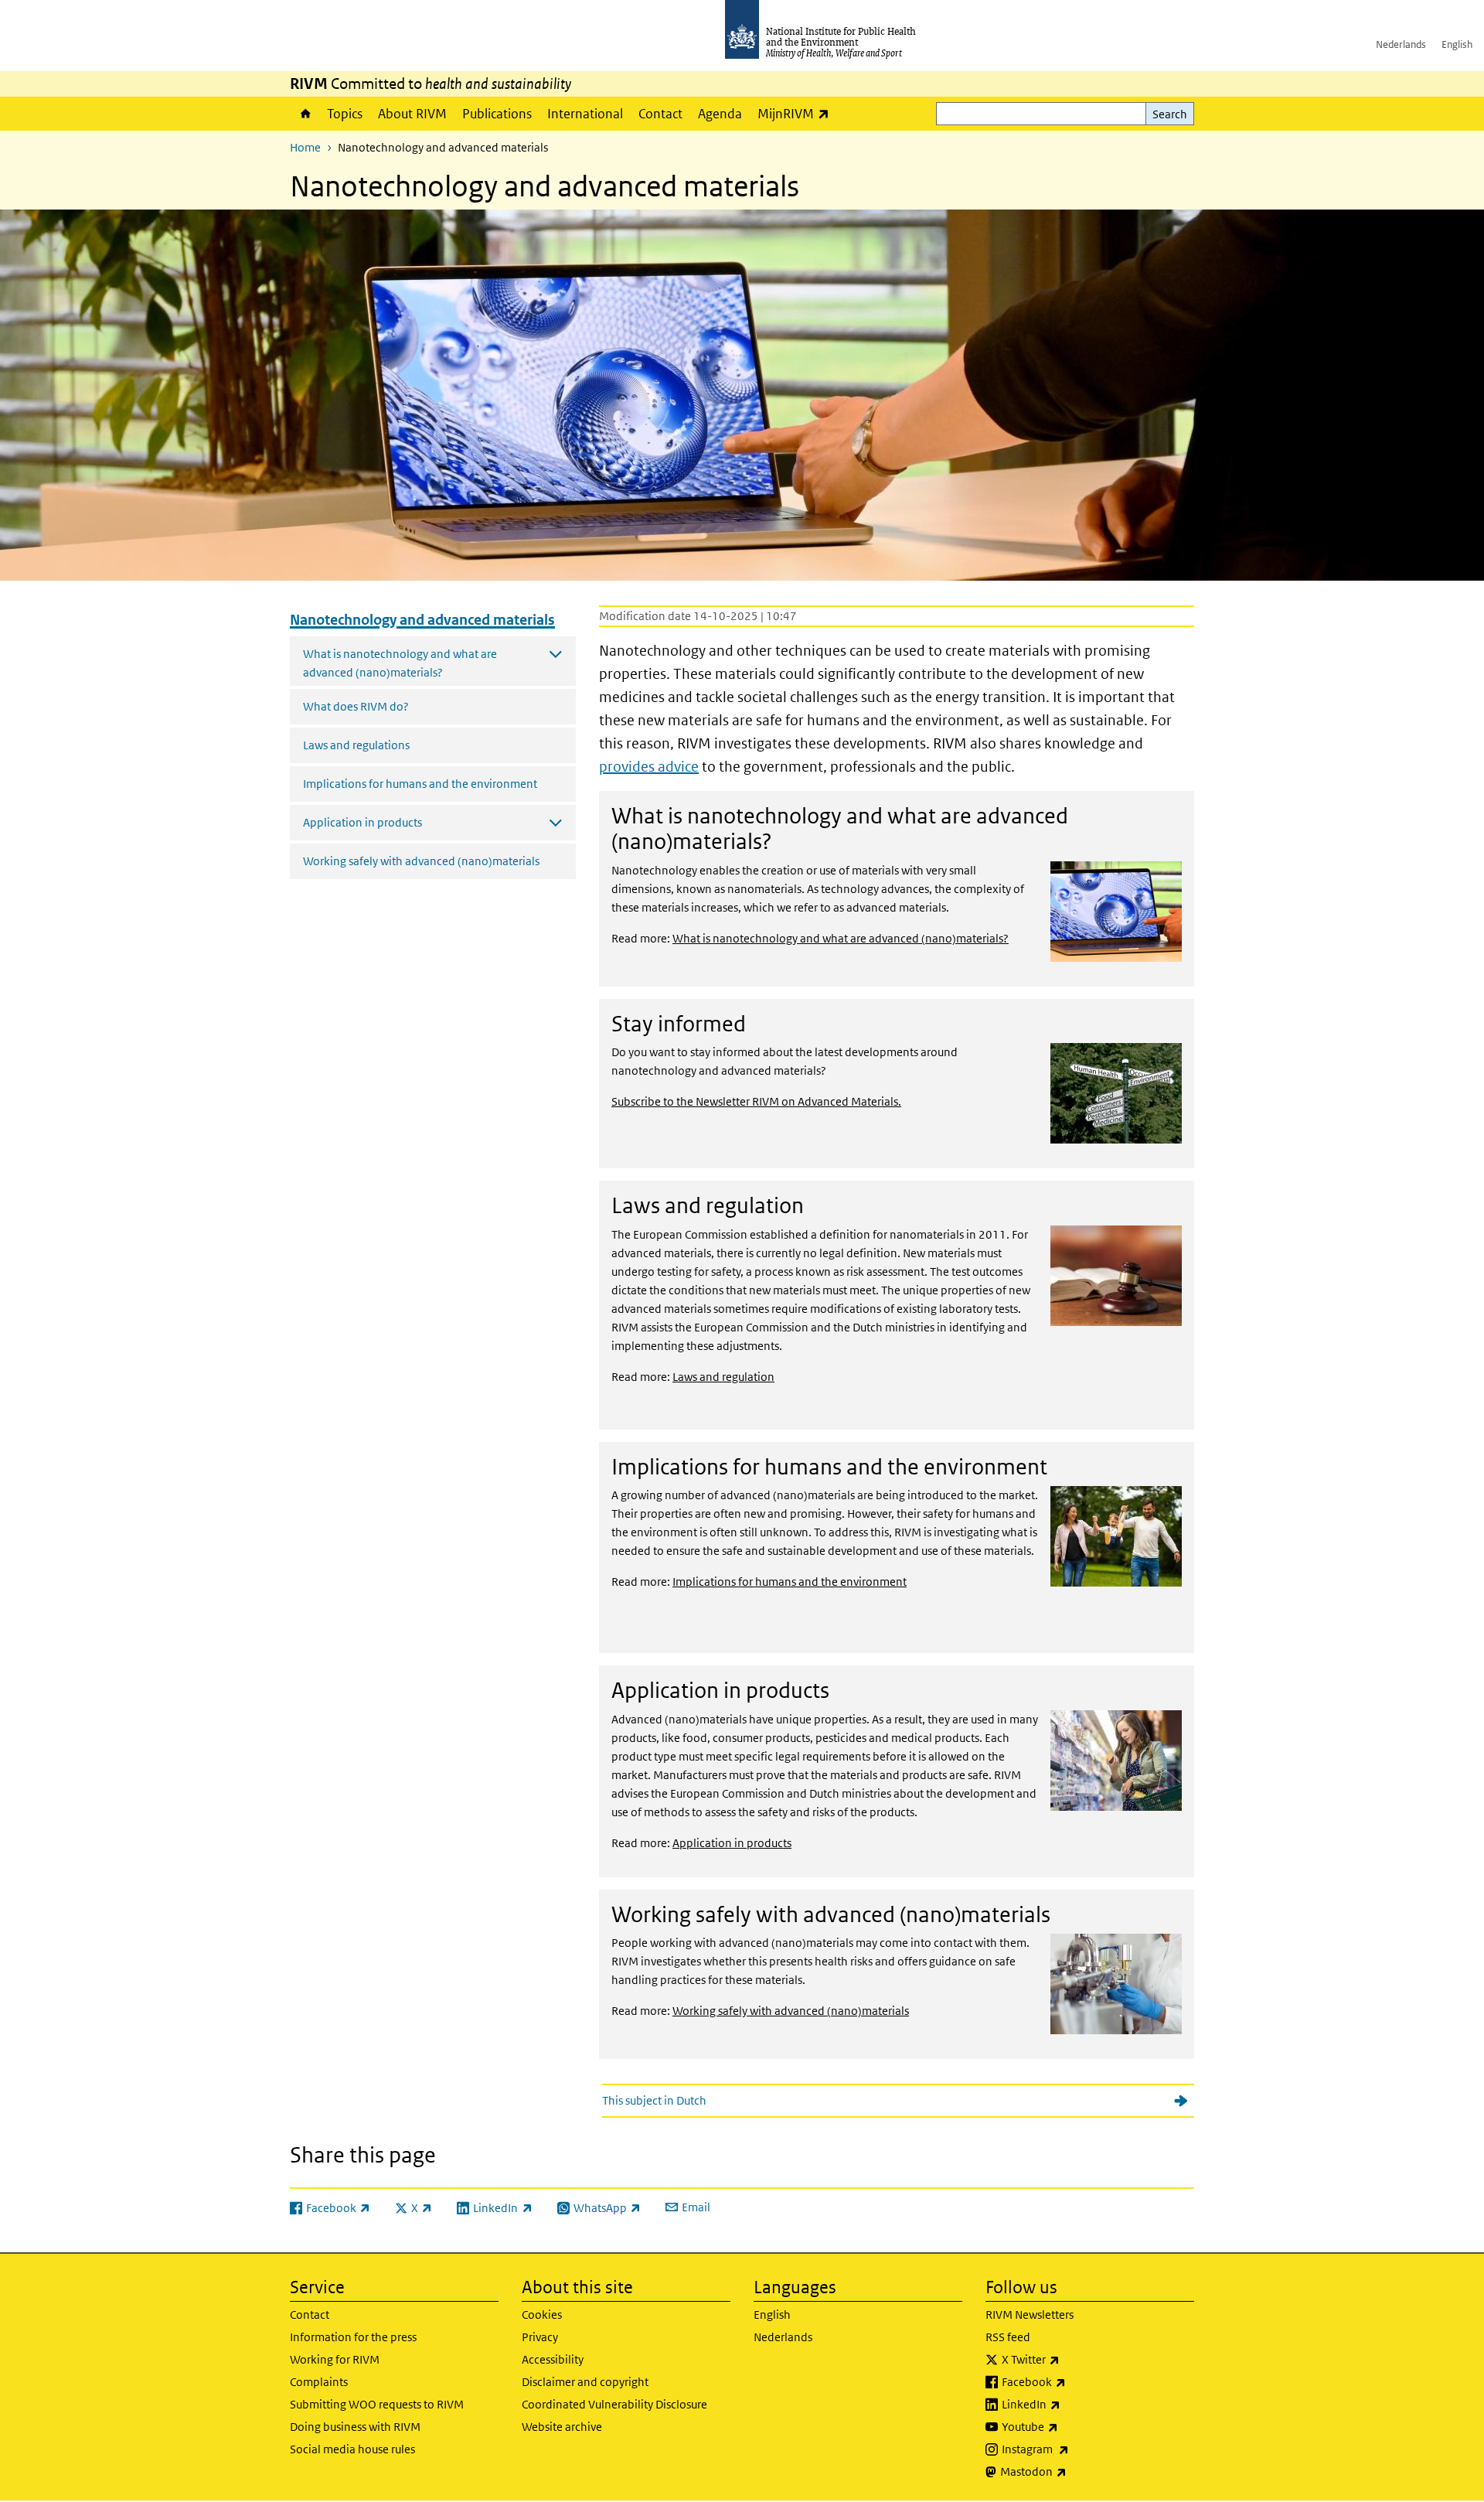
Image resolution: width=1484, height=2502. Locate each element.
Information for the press (353, 2337)
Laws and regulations (356, 745)
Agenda (720, 114)
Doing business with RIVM (355, 2427)
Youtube (1070, 2426)
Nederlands (1401, 44)
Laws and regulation (723, 1377)
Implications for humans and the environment (420, 784)
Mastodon (1074, 2471)
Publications (497, 114)
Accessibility (553, 2359)
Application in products (732, 1843)
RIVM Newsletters (1030, 2315)
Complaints (319, 2382)
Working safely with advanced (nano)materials (421, 861)
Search (1170, 114)
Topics (345, 114)
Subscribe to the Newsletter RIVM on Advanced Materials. (756, 1101)
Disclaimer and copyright (585, 2382)
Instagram (1076, 2449)
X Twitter (1071, 2359)
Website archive (562, 2427)
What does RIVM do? (356, 706)
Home (305, 114)
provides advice (649, 767)
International (585, 114)
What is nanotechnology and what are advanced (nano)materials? (841, 938)
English (1457, 44)
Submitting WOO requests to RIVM (377, 2404)
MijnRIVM (797, 113)
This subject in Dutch (654, 2100)
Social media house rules (352, 2449)
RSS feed (1008, 2337)
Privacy (540, 2337)
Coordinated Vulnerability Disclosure (614, 2404)
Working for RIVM (335, 2359)
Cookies (542, 2315)
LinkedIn (1072, 2404)
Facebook (1074, 2381)
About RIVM (412, 114)
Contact (660, 114)
